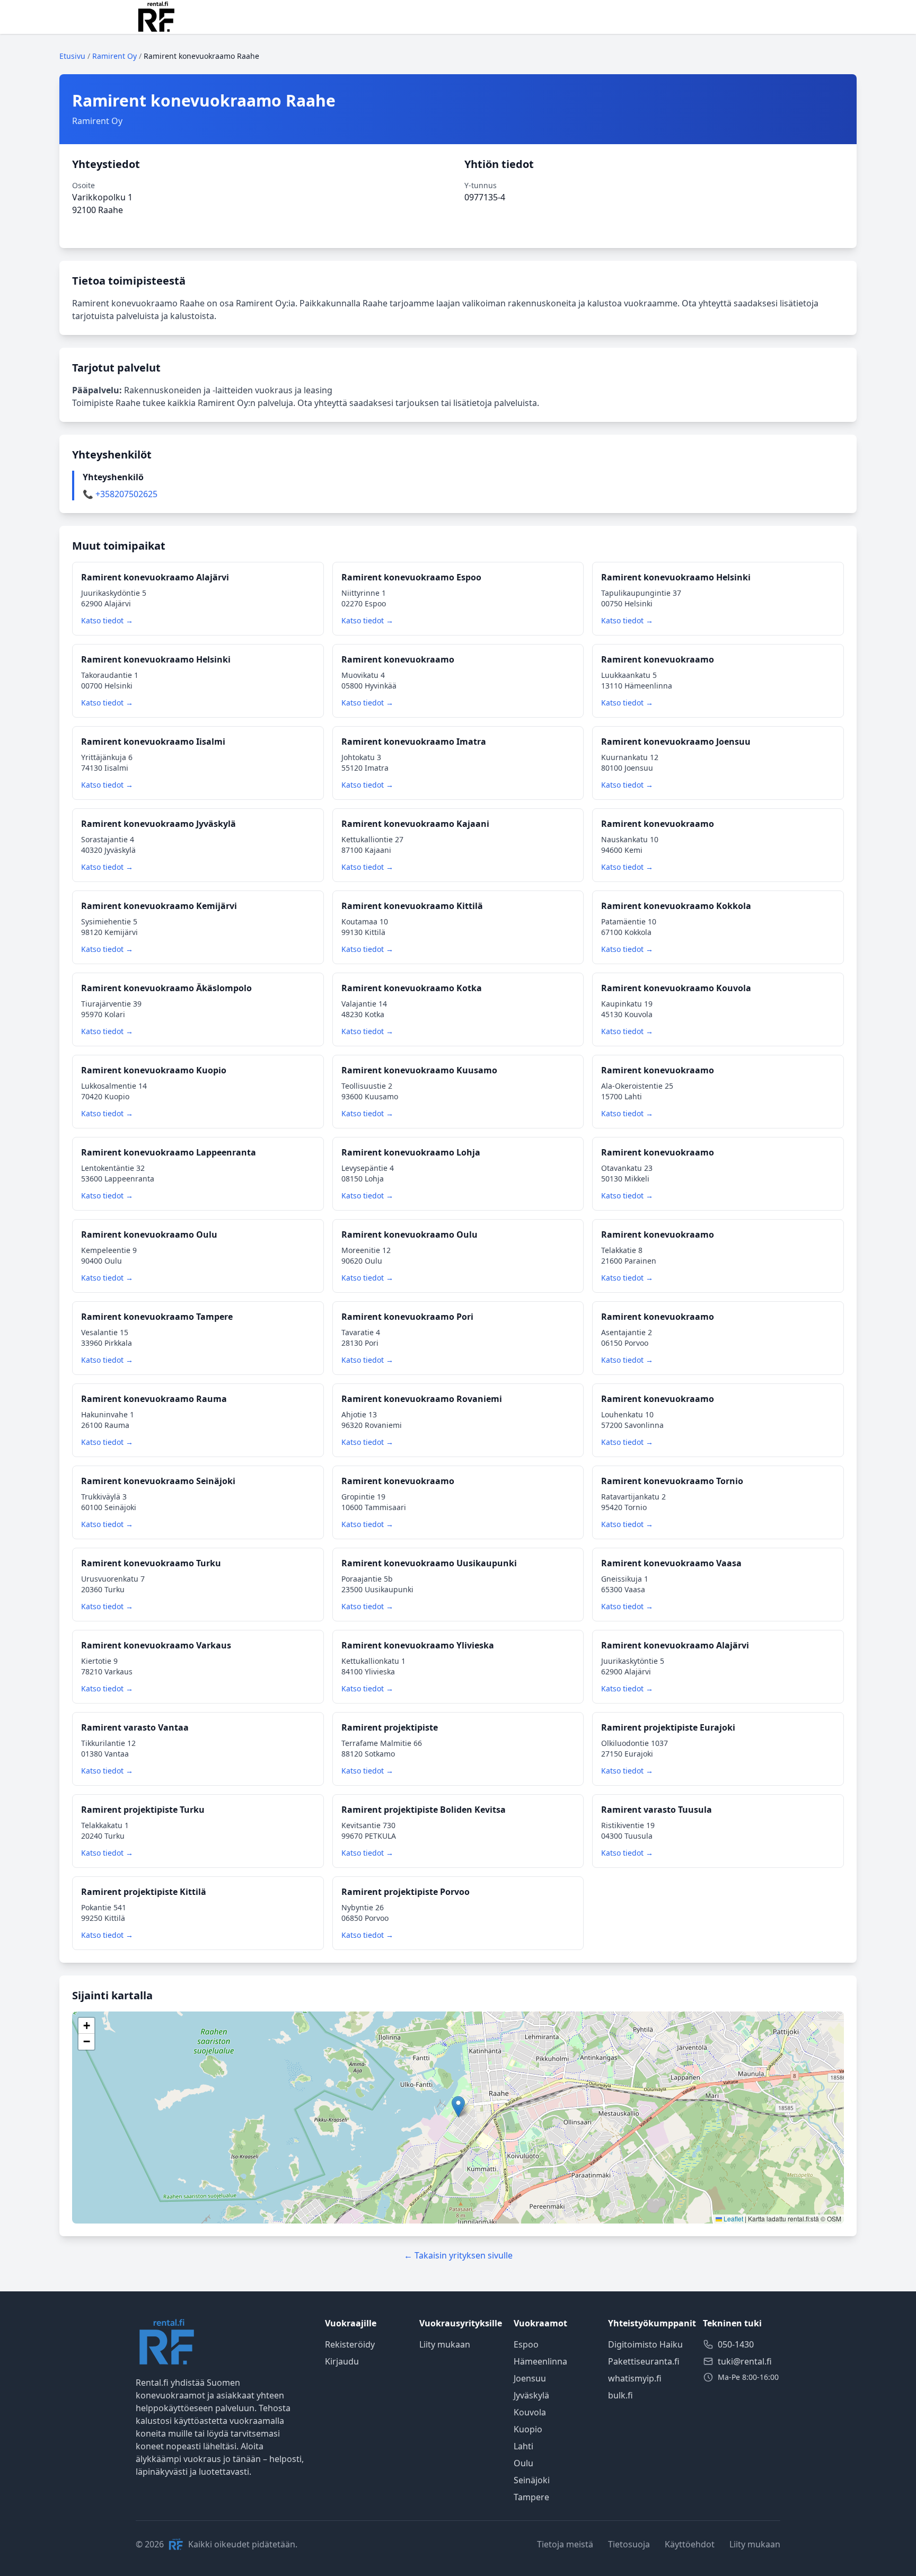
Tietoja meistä (565, 2544)
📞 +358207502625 (120, 494)
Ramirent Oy (114, 56)
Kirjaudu (342, 2361)
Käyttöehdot (690, 2544)
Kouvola (530, 2412)
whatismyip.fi (635, 2378)
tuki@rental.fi (745, 2361)
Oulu (523, 2463)
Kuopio (528, 2429)
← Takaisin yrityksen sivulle (458, 2255)
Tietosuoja (629, 2544)
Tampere (531, 2497)
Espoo (526, 2344)
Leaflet (733, 2218)
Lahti (523, 2446)
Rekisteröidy (350, 2344)
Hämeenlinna (540, 2361)
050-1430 (736, 2344)
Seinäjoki (532, 2480)
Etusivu (72, 56)
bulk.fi (620, 2395)
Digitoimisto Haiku (645, 2344)
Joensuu (530, 2378)
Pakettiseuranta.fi (644, 2361)
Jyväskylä (531, 2395)
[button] (458, 2107)
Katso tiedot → (107, 620)
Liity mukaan (445, 2344)
